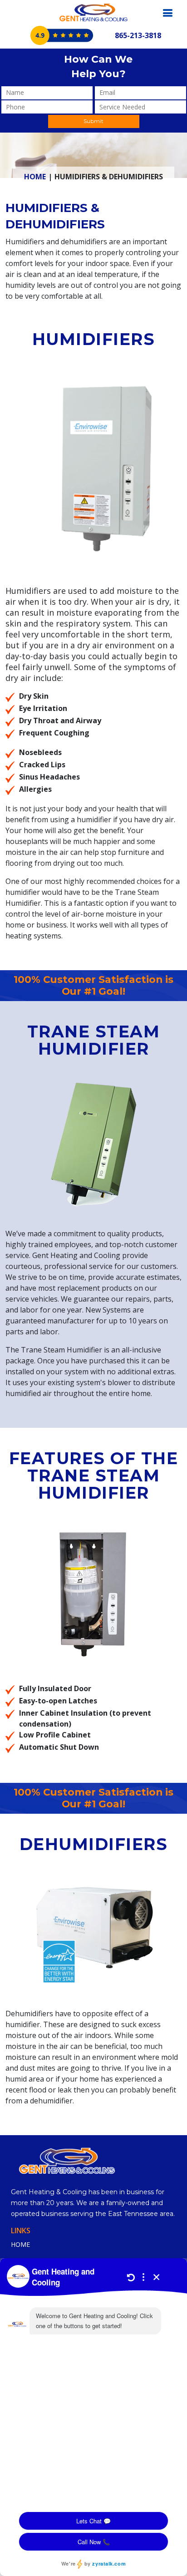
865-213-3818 (138, 35)
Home (35, 177)
